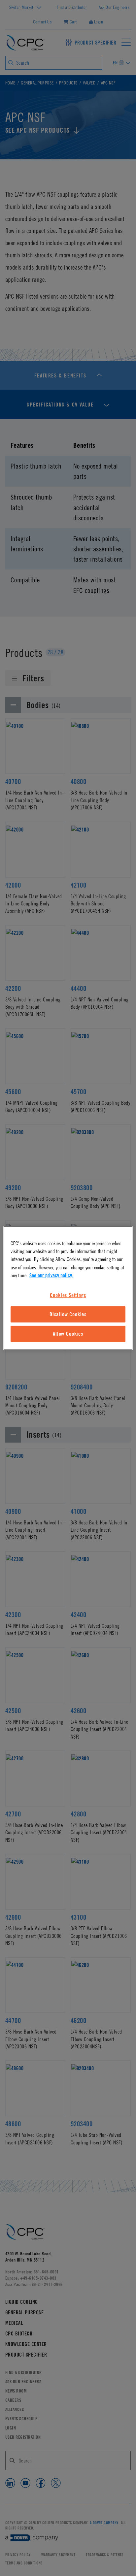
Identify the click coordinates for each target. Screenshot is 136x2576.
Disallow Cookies (68, 1314)
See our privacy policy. (51, 1275)
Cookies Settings (68, 1295)
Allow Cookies (68, 1334)
